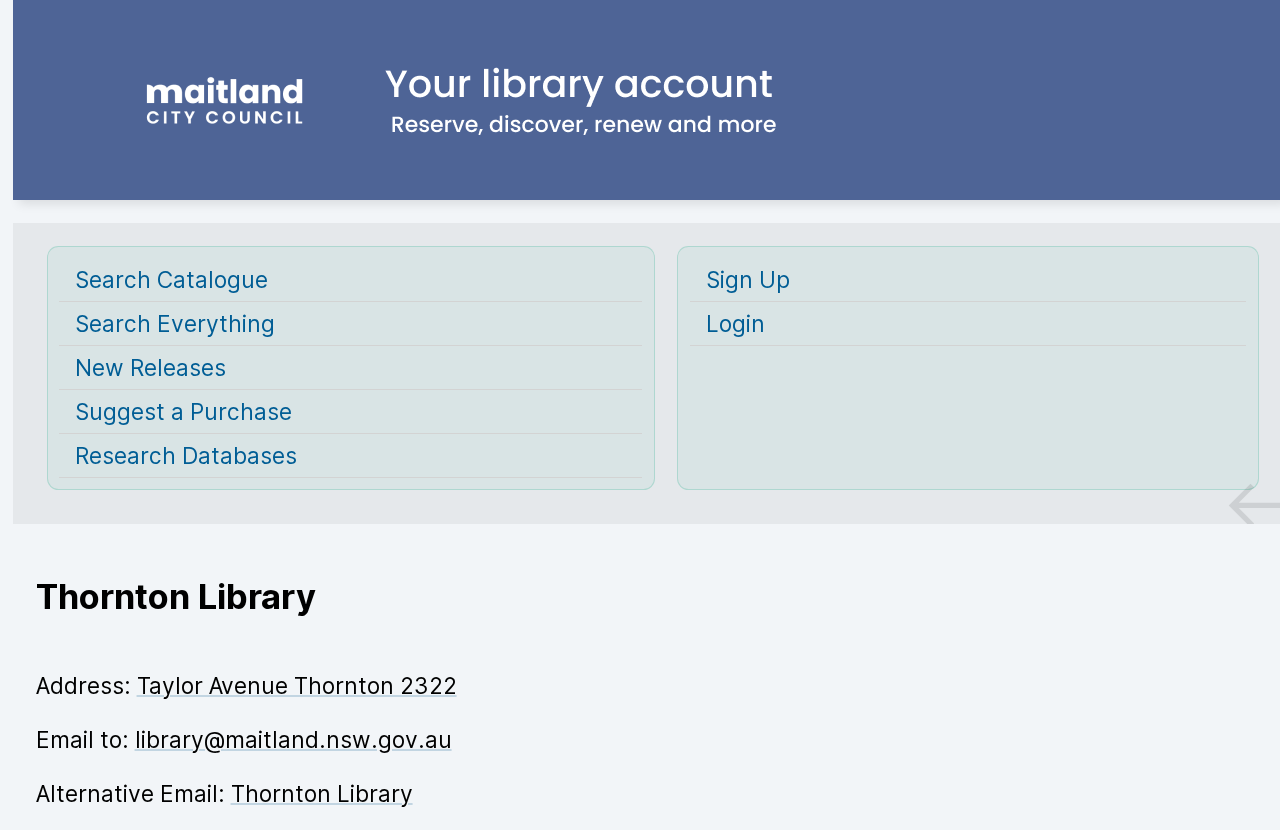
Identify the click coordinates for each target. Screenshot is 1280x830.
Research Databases (186, 455)
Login (735, 323)
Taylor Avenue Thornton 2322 (297, 685)
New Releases (150, 367)
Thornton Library (322, 793)
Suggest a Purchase (183, 411)
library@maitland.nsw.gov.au (293, 739)
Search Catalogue (171, 279)
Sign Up (748, 279)
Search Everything (175, 323)
